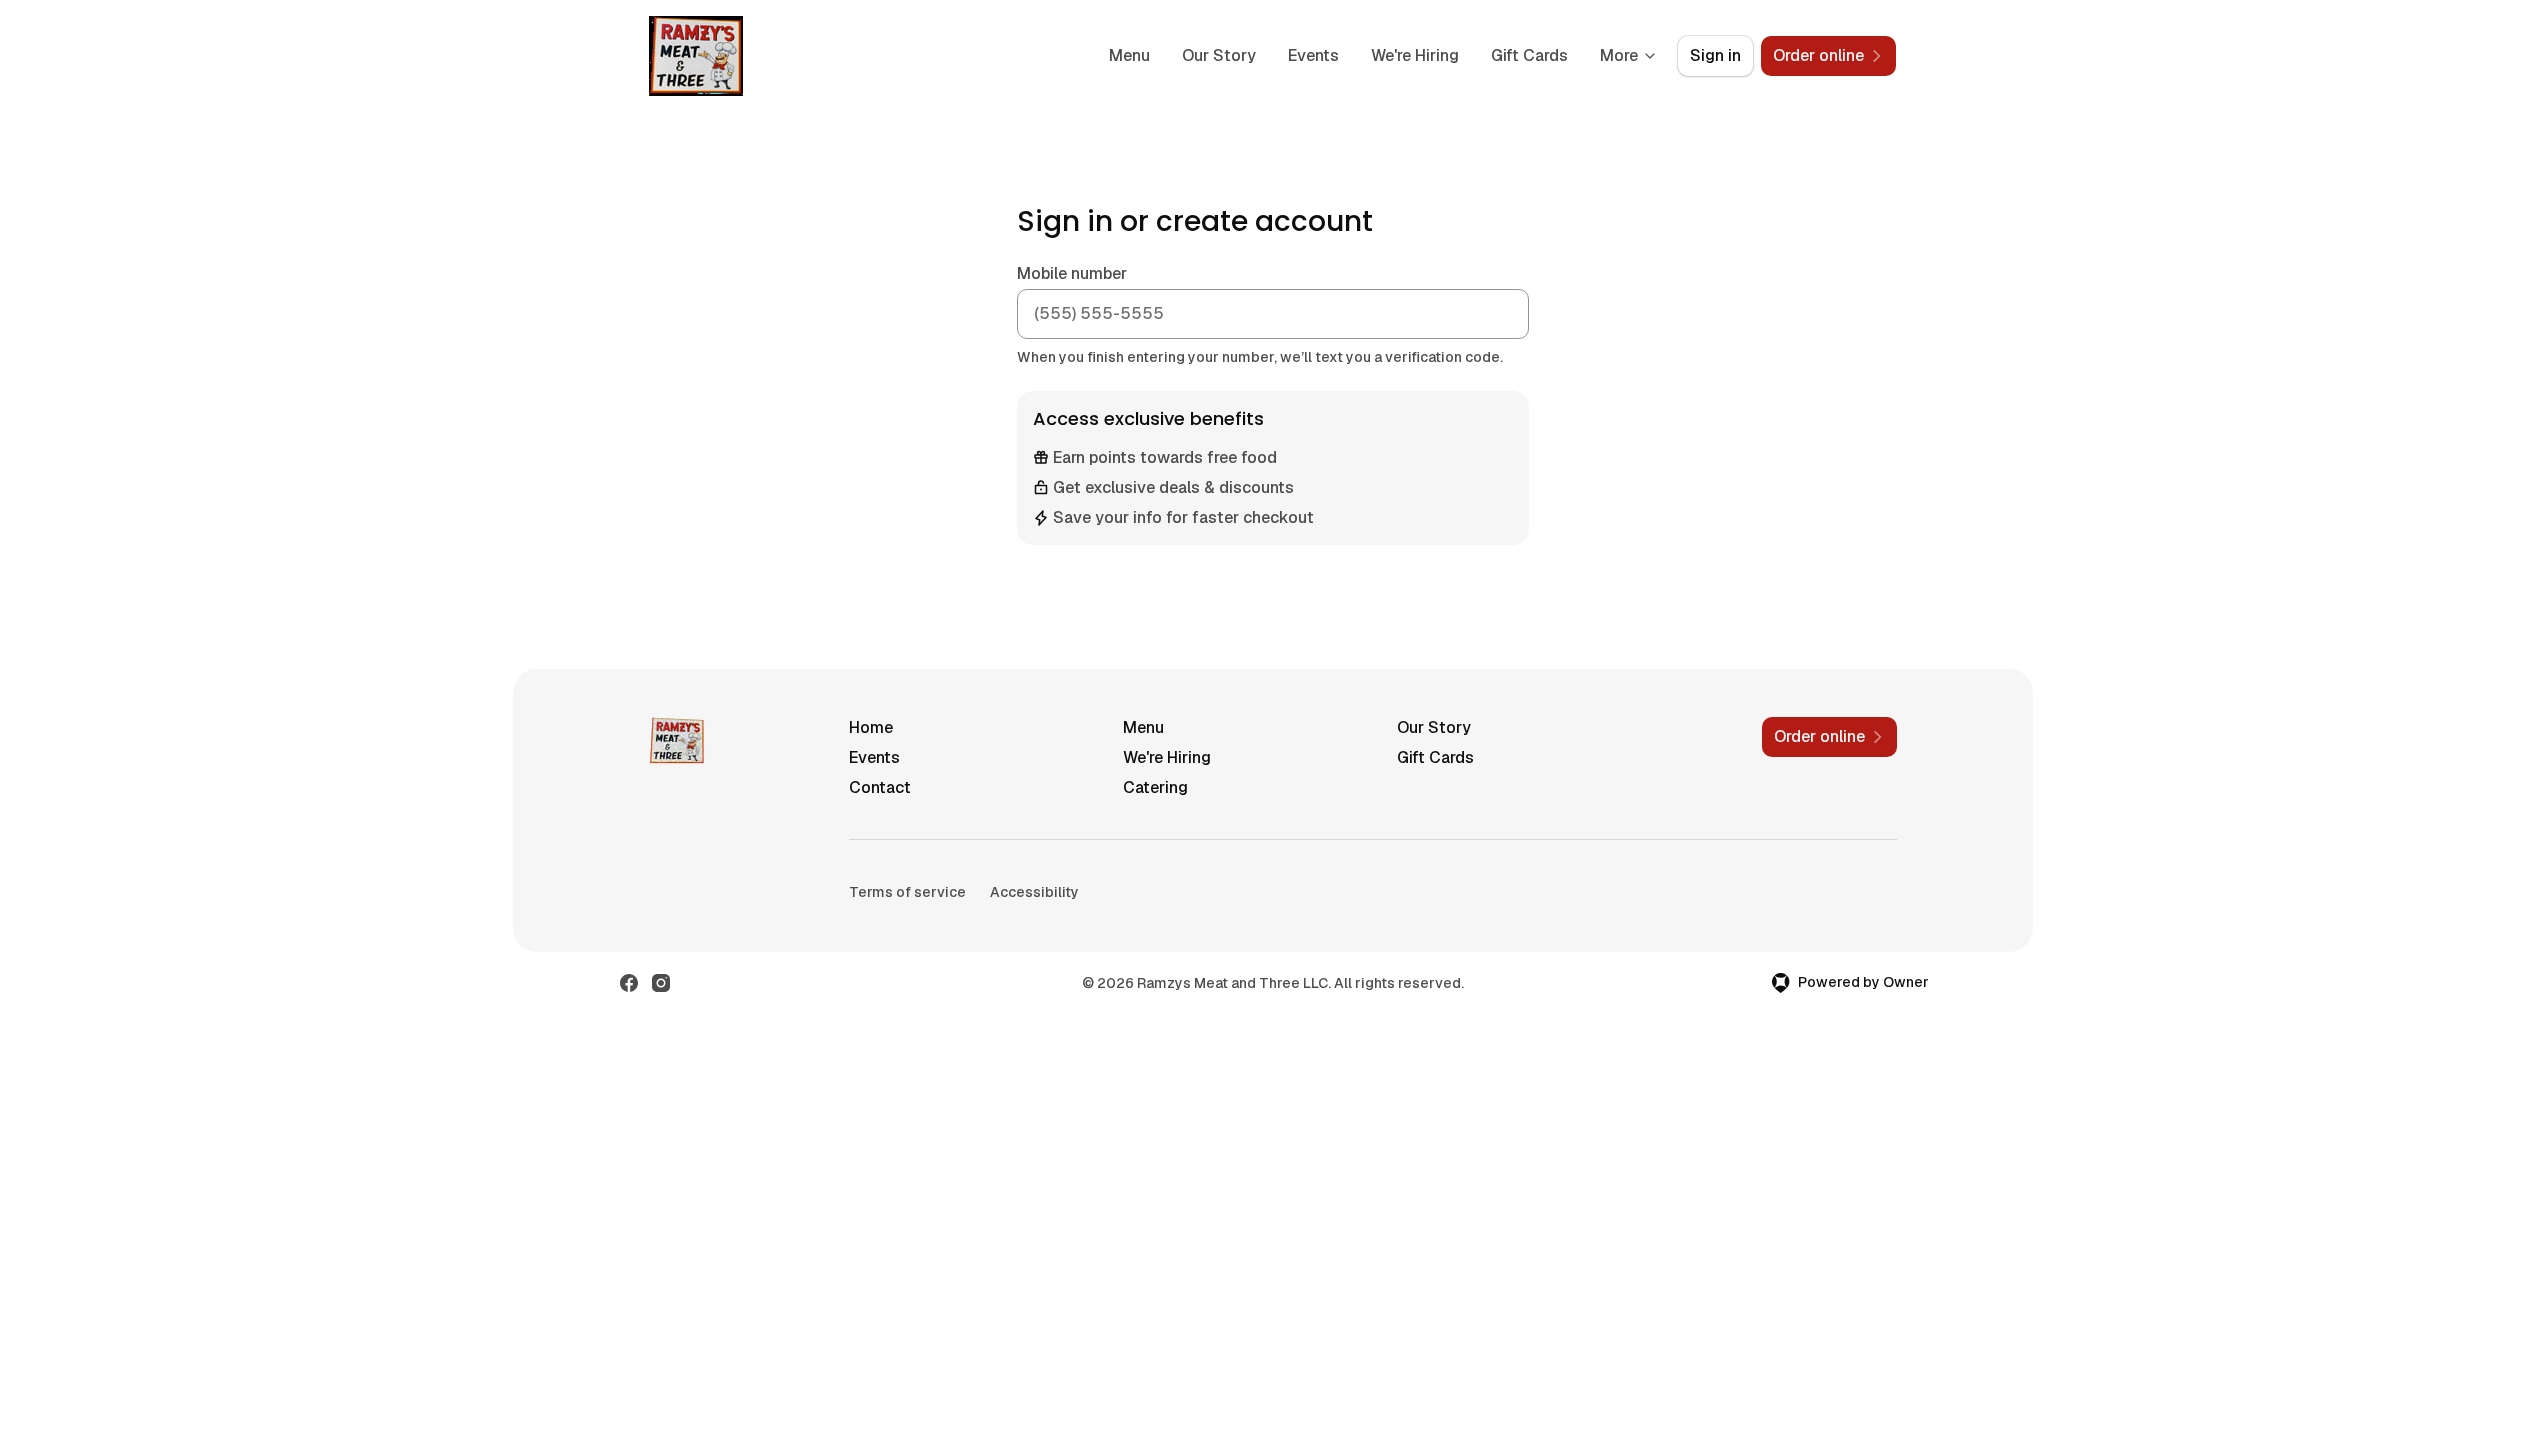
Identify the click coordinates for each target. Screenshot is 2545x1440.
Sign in (1715, 55)
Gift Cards (1529, 55)
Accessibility (1034, 892)
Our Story (1219, 55)
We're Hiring (1415, 55)
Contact (880, 787)
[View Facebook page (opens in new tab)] (629, 983)
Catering (1155, 787)
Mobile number (1072, 273)
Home (871, 727)
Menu (1129, 55)
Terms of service (907, 892)
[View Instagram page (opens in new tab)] (661, 983)
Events (1313, 55)
